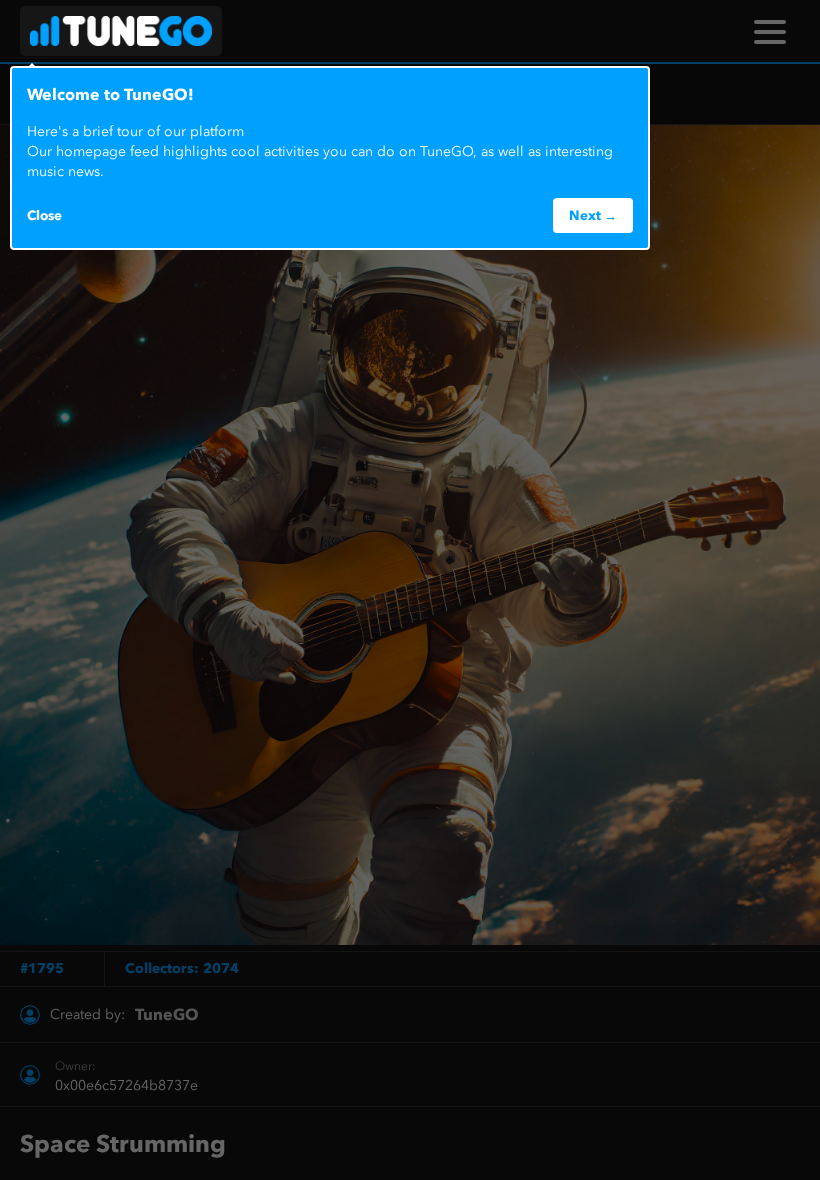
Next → (593, 215)
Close (44, 215)
